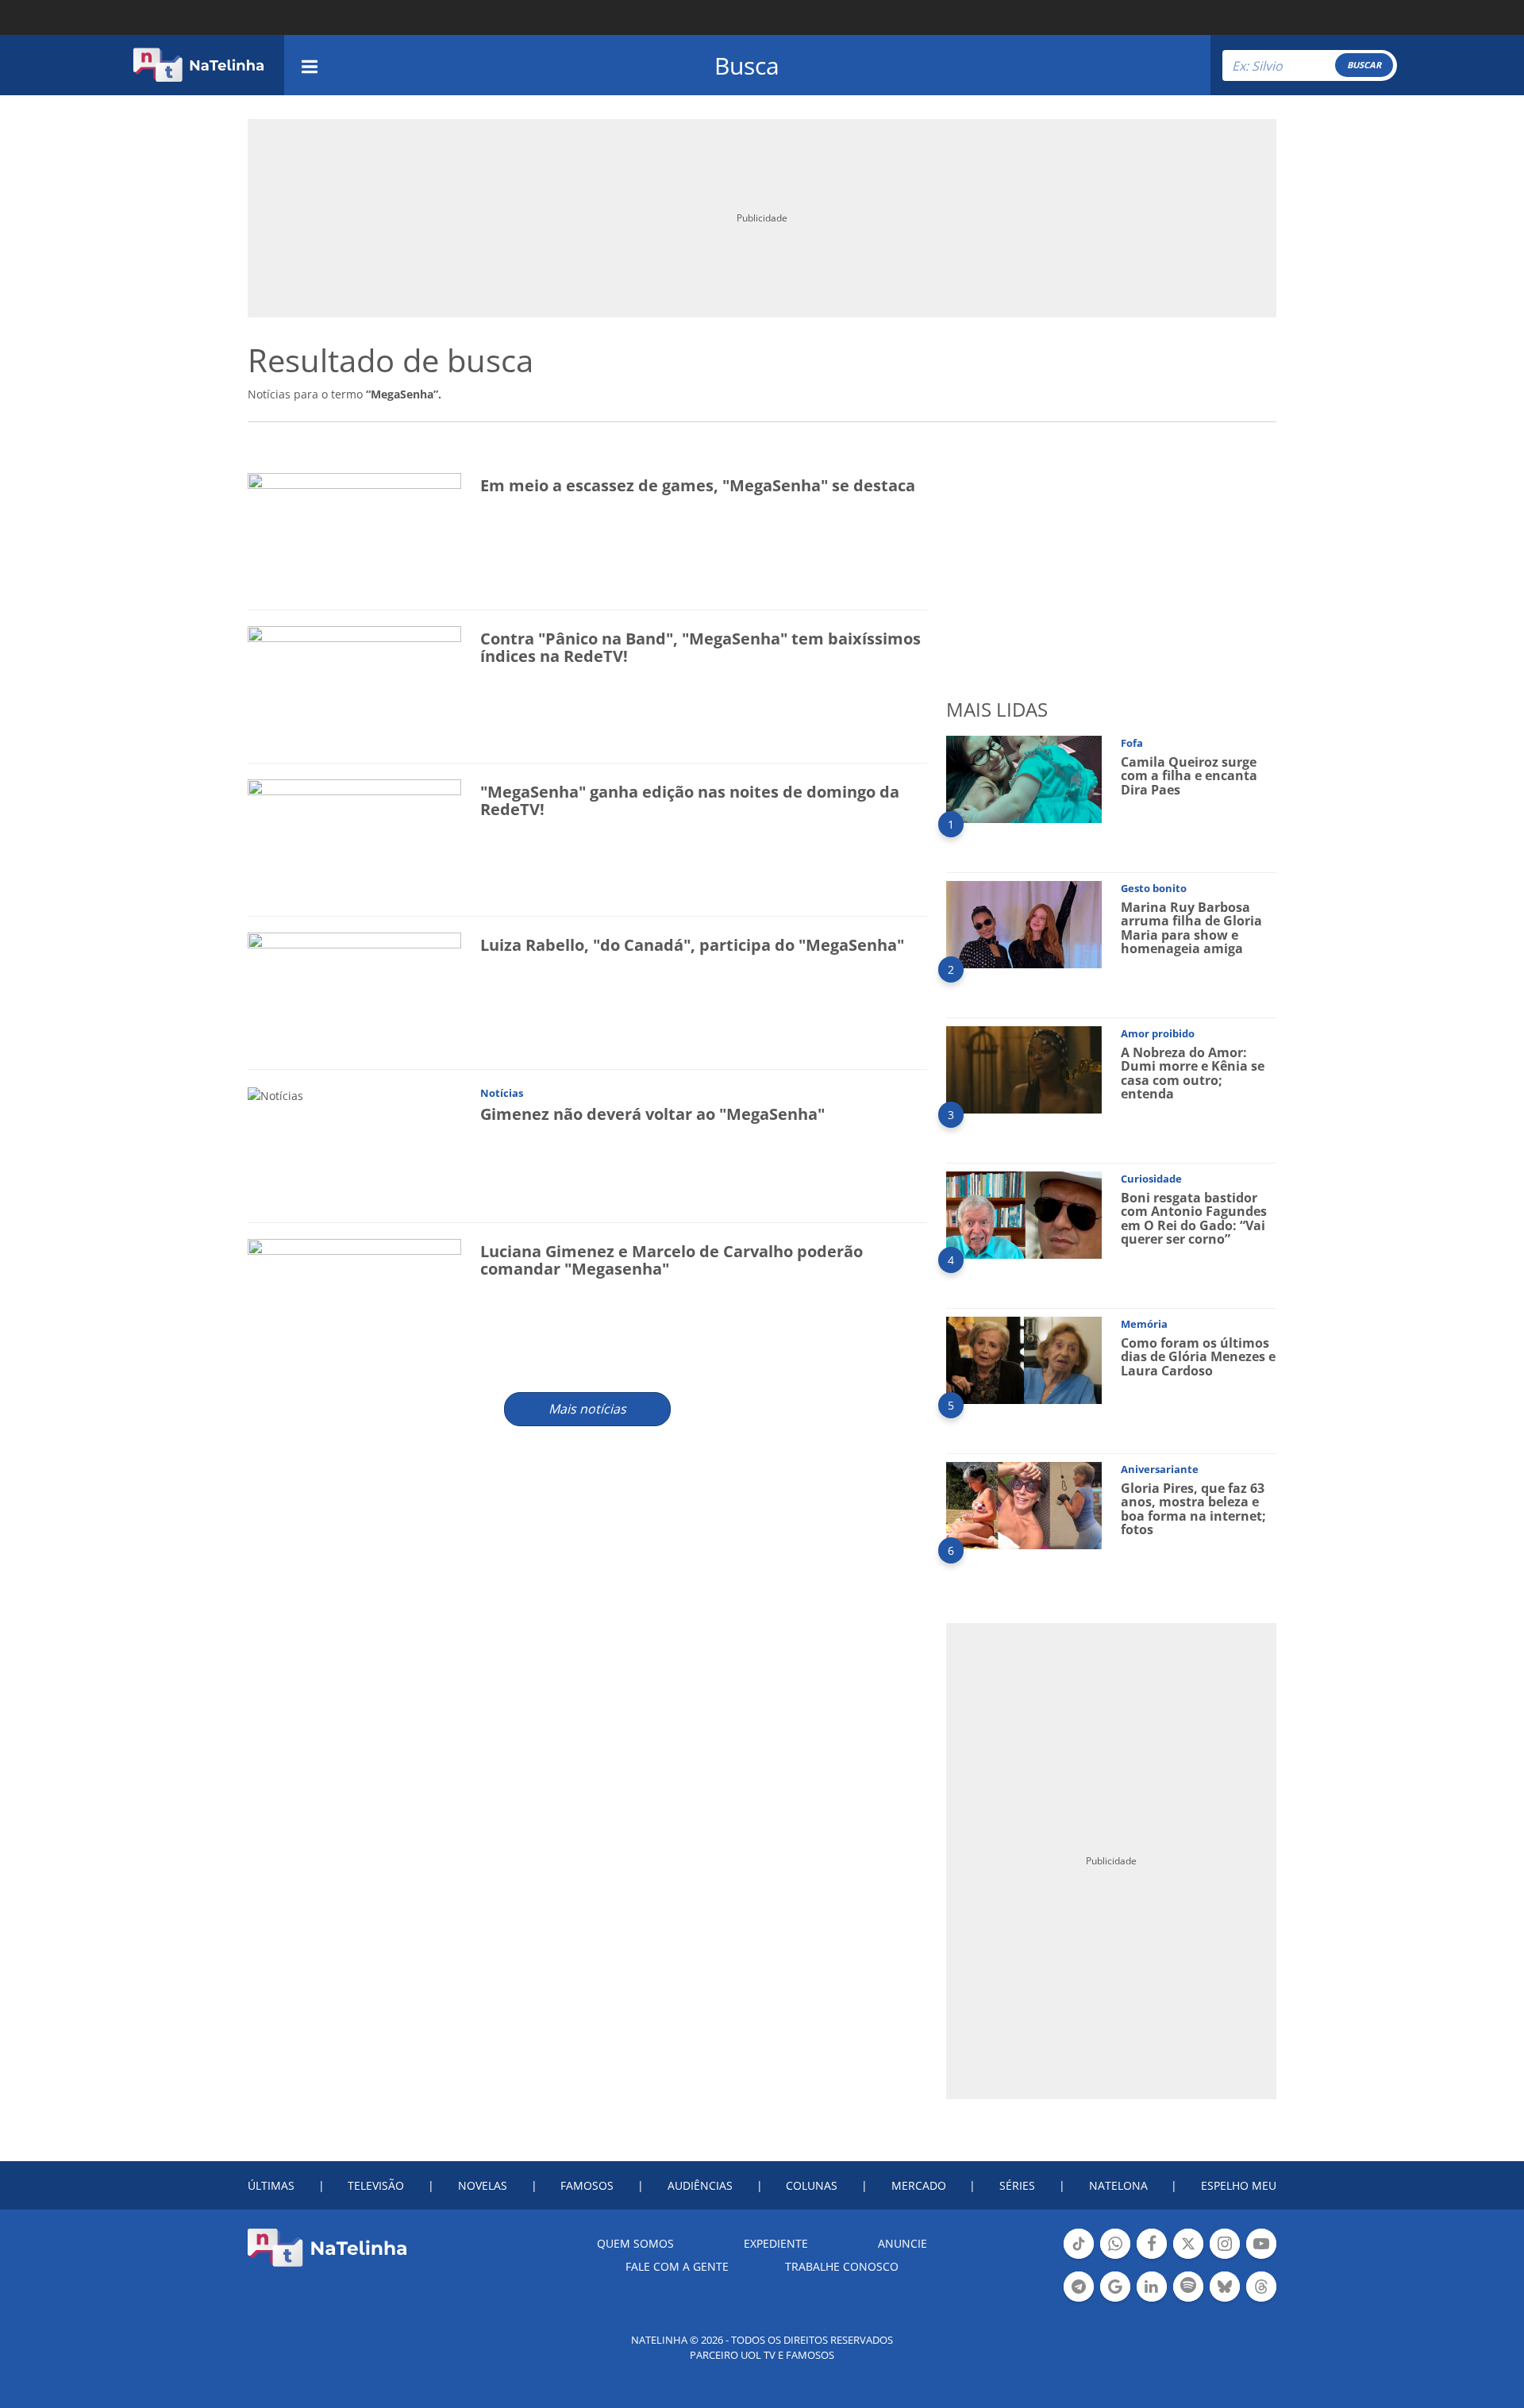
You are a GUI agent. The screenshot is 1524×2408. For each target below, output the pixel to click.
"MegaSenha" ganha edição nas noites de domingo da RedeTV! (690, 800)
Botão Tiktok (1079, 2257)
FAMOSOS (587, 2185)
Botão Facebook (1152, 2257)
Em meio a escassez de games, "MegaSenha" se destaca (698, 485)
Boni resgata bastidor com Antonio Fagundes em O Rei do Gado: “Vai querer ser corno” (1194, 1219)
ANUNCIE (902, 2243)
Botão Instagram (1225, 2257)
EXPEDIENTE (776, 2243)
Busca (747, 65)
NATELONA (1118, 2185)
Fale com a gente (677, 2266)
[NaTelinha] (198, 65)
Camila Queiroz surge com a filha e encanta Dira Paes (1189, 776)
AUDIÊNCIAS (700, 2185)
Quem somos (635, 2243)
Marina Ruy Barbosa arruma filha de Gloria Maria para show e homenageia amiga (1191, 928)
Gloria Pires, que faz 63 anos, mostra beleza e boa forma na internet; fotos (1193, 1509)
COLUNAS (812, 2185)
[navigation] (310, 65)
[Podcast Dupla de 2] (1188, 2287)
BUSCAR (1364, 65)
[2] (1024, 923)
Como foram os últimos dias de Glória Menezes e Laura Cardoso (1198, 1357)
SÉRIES (1017, 2185)
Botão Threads (1261, 2300)
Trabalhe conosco (842, 2266)
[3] (1024, 1069)
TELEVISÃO (376, 2185)
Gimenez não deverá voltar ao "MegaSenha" (652, 1114)
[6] (1024, 1504)
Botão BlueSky (1225, 2300)
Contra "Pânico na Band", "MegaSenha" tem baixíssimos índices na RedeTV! (700, 647)
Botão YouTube (1261, 2257)
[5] (1024, 1359)
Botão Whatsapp (1115, 2257)
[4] (1024, 1214)
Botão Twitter (1188, 2257)
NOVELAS (483, 2185)
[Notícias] (275, 1094)
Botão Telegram (1079, 2300)
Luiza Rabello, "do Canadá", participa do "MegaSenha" (692, 945)
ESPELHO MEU (1239, 2185)
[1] (1024, 778)
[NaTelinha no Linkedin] (1152, 2287)
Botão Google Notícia (1115, 2300)
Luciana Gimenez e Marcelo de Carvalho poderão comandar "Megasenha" (672, 1260)
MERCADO (919, 2185)
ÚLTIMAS (271, 2185)
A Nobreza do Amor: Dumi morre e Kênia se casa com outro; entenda (1193, 1073)
